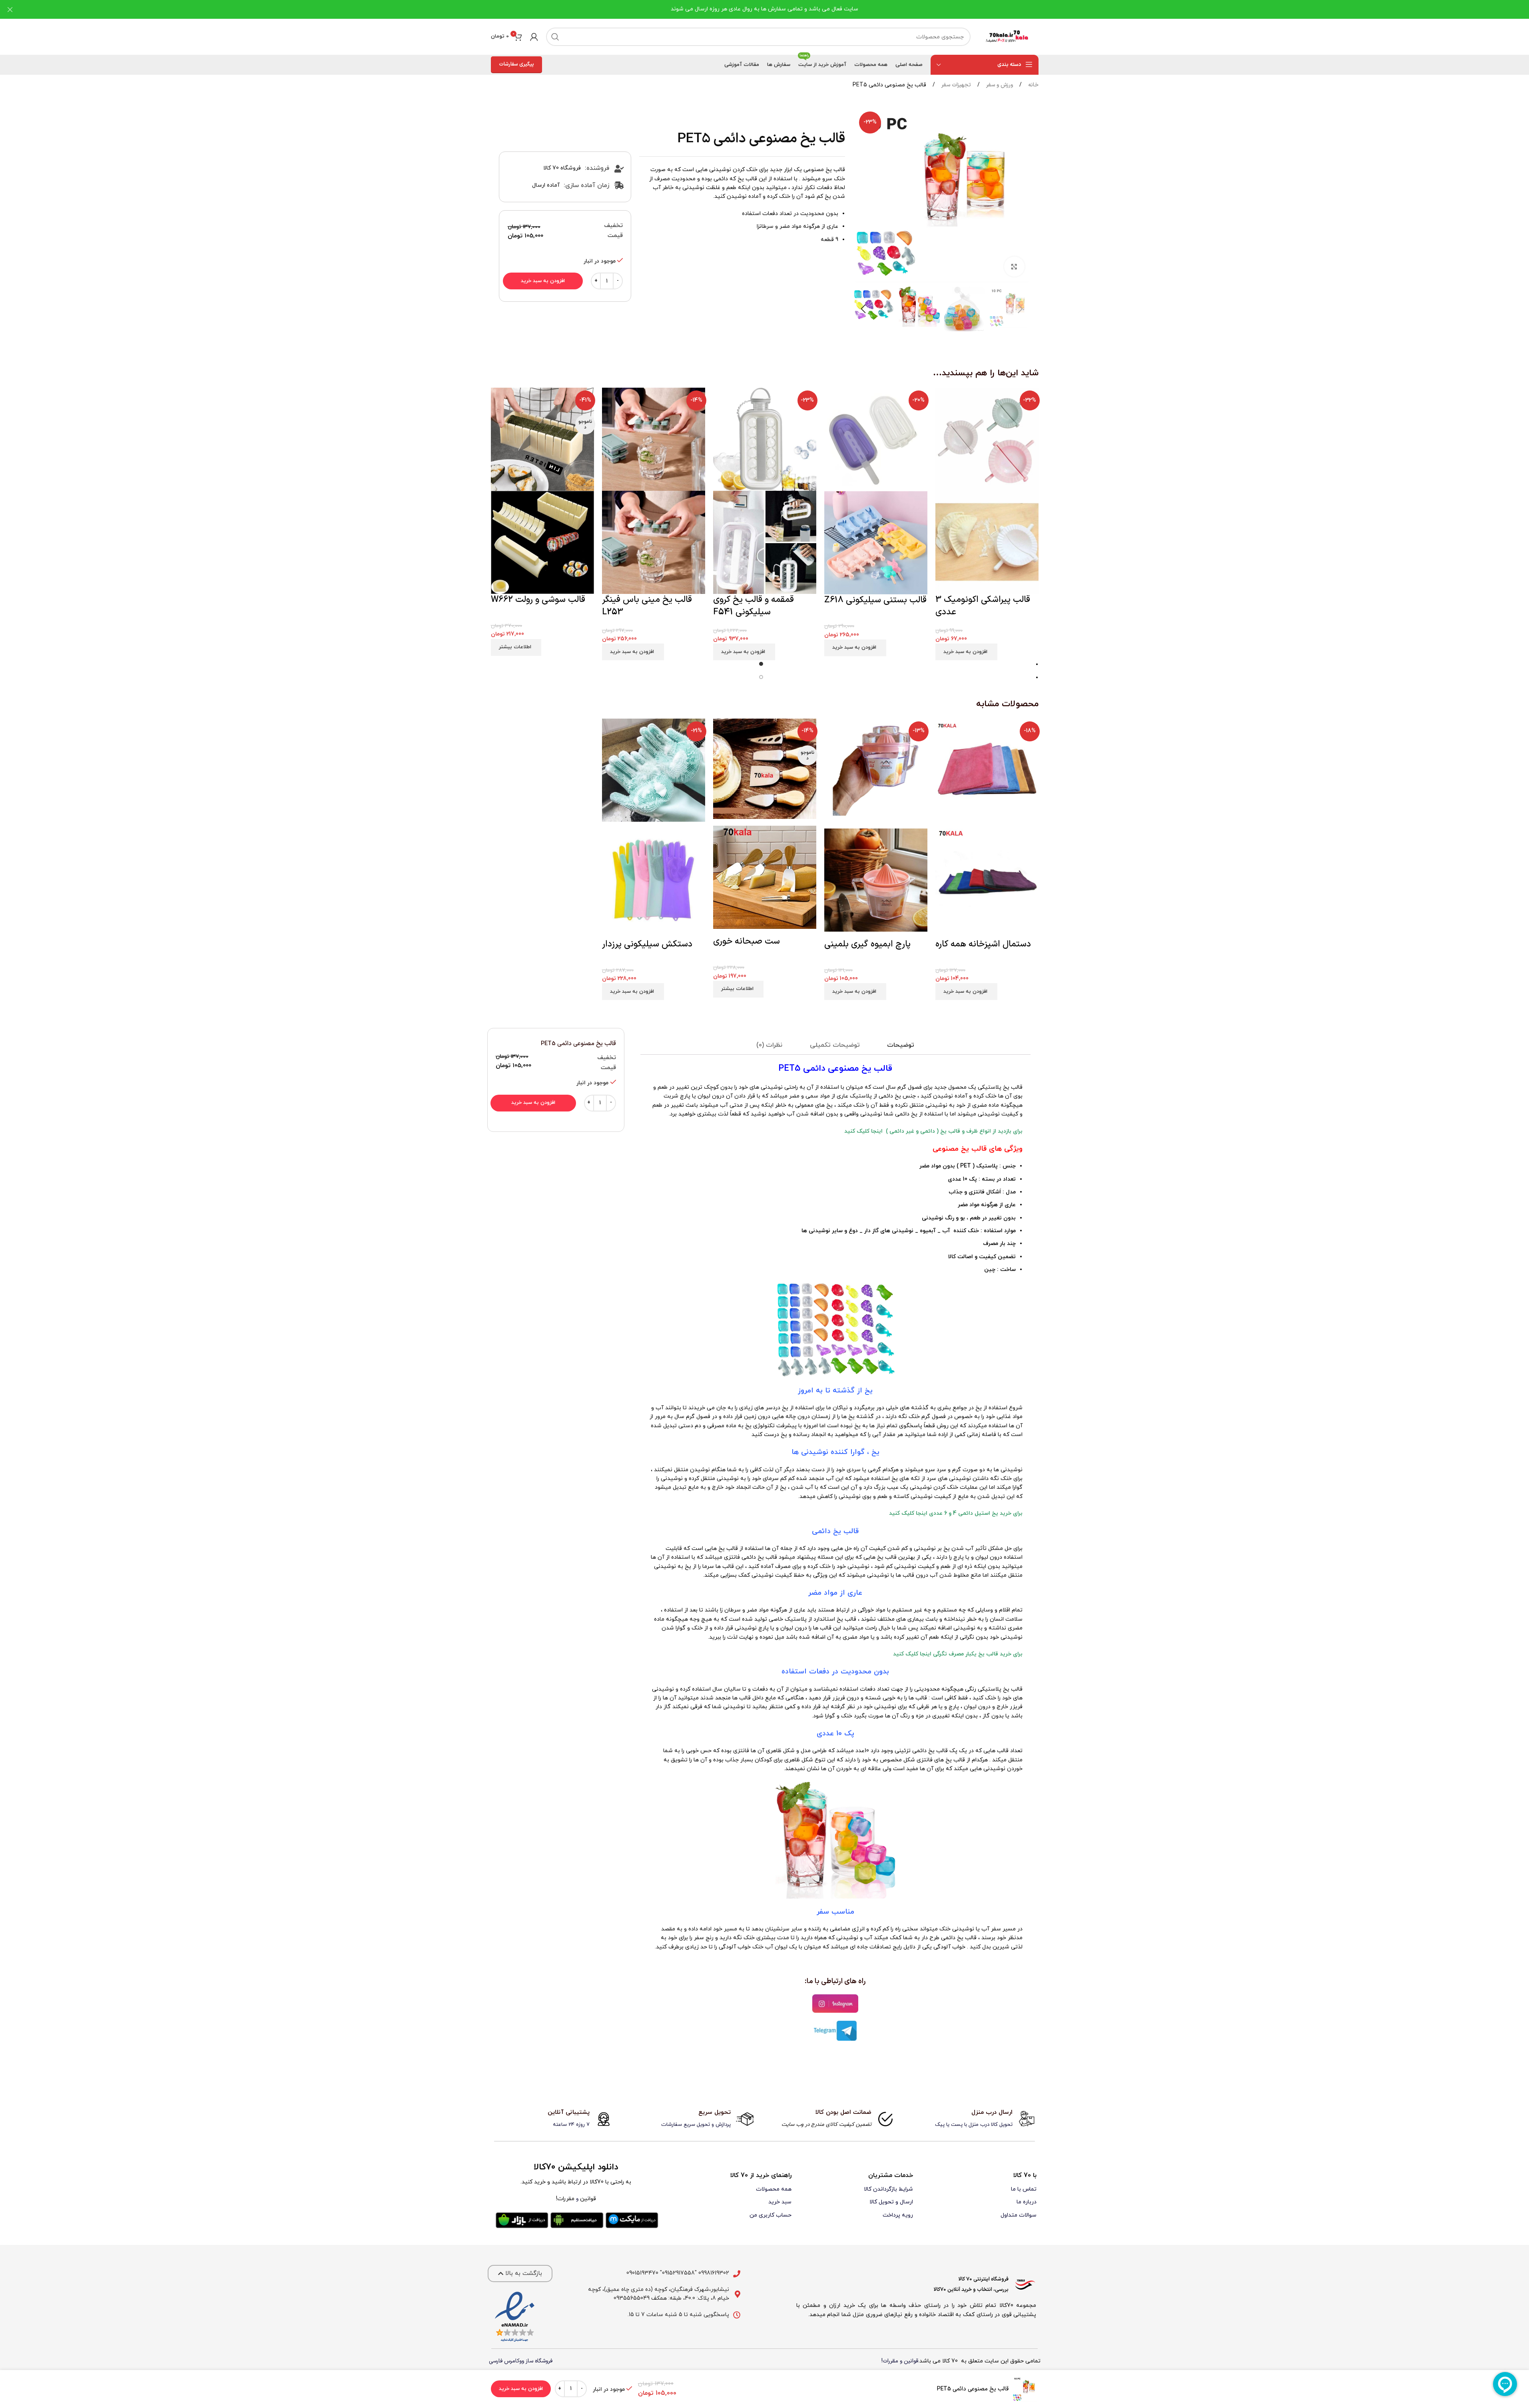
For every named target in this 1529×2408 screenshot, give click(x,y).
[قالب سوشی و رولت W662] (542, 439)
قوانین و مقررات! (900, 2361)
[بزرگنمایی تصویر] (1014, 267)
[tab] (901, 1045)
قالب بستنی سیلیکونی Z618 (875, 600)
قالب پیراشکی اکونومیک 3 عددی (983, 606)
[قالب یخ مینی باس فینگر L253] (654, 439)
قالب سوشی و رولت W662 (538, 600)
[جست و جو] (555, 37)
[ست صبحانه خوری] (765, 772)
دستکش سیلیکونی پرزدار (647, 944)
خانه (1033, 85)
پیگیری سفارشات (516, 64)
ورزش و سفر (999, 85)
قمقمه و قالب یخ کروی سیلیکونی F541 (754, 606)
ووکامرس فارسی (506, 2361)
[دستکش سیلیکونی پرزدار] (654, 773)
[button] (1021, 309)
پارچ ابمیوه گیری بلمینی (867, 944)
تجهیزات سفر (955, 85)
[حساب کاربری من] (534, 37)
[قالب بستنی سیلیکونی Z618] (876, 439)
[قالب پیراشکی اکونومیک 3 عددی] (987, 439)
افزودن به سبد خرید (543, 281)
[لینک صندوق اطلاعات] (976, 2119)
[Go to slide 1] (761, 665)
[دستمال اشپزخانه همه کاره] (987, 773)
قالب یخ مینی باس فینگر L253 (647, 606)
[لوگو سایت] (1009, 37)
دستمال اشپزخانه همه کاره (983, 944)
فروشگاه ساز (539, 2361)
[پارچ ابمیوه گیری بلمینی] (876, 773)
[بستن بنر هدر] (10, 9)
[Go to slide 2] (761, 678)
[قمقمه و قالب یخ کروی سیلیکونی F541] (765, 439)
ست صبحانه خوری (747, 941)
